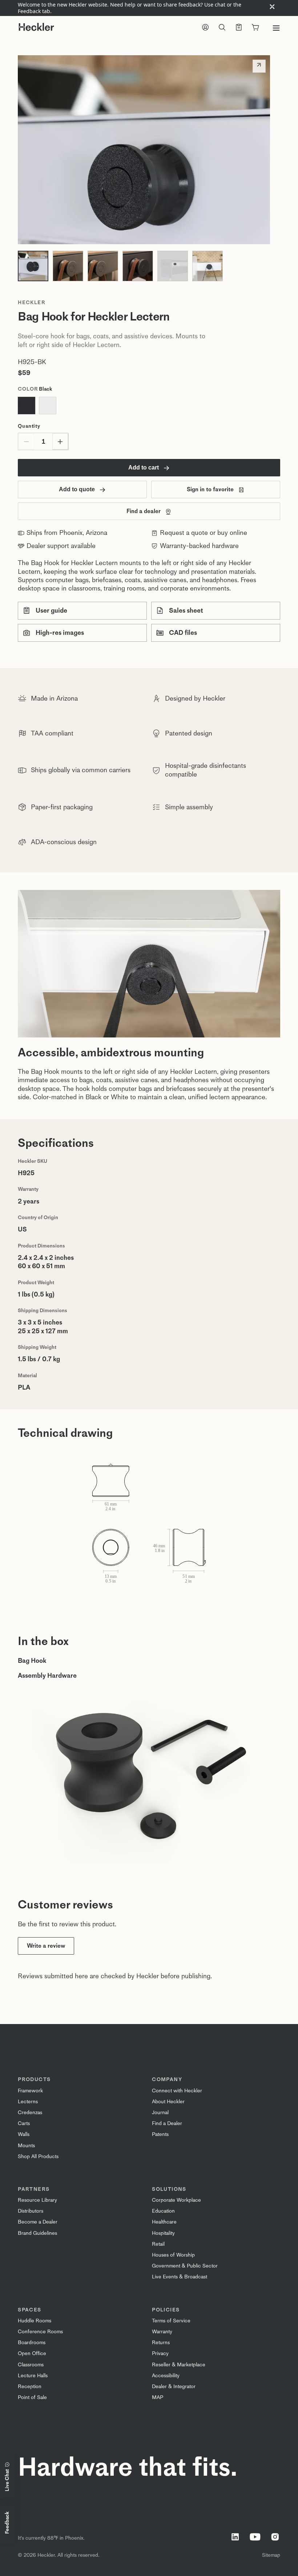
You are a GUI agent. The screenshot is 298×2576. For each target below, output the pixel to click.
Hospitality (163, 2233)
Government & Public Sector (185, 2266)
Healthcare (164, 2222)
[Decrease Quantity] (26, 442)
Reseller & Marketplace (179, 2365)
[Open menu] (276, 28)
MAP (158, 2397)
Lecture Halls (33, 2376)
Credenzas (30, 2113)
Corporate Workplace (176, 2200)
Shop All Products (38, 2156)
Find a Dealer (167, 2123)
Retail (158, 2244)
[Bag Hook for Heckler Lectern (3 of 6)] (103, 266)
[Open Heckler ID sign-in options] (205, 28)
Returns (161, 2343)
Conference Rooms (40, 2332)
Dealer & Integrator (174, 2386)
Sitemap (271, 2555)
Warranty (162, 2332)
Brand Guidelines (37, 2233)
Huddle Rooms (35, 2321)
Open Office (32, 2353)
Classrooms (31, 2365)
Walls (24, 2134)
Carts (24, 2123)
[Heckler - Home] (36, 27)
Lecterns (28, 2102)
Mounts (26, 2146)
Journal (160, 2113)
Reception (30, 2386)
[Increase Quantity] (60, 442)
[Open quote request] (239, 28)
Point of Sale (32, 2397)
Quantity (29, 426)
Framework (30, 2091)
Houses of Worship (173, 2255)
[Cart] (255, 28)
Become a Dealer (38, 2222)
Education (163, 2211)
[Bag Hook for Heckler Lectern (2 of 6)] (68, 266)
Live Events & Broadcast (180, 2277)
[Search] (222, 28)
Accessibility (166, 2376)
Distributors (31, 2211)
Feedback (7, 2523)
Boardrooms (32, 2343)
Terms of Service (171, 2321)
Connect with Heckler (177, 2091)
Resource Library (37, 2200)
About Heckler (168, 2102)
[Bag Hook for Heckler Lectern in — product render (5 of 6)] (173, 266)
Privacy (160, 2353)
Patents (160, 2134)
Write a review (46, 1946)
